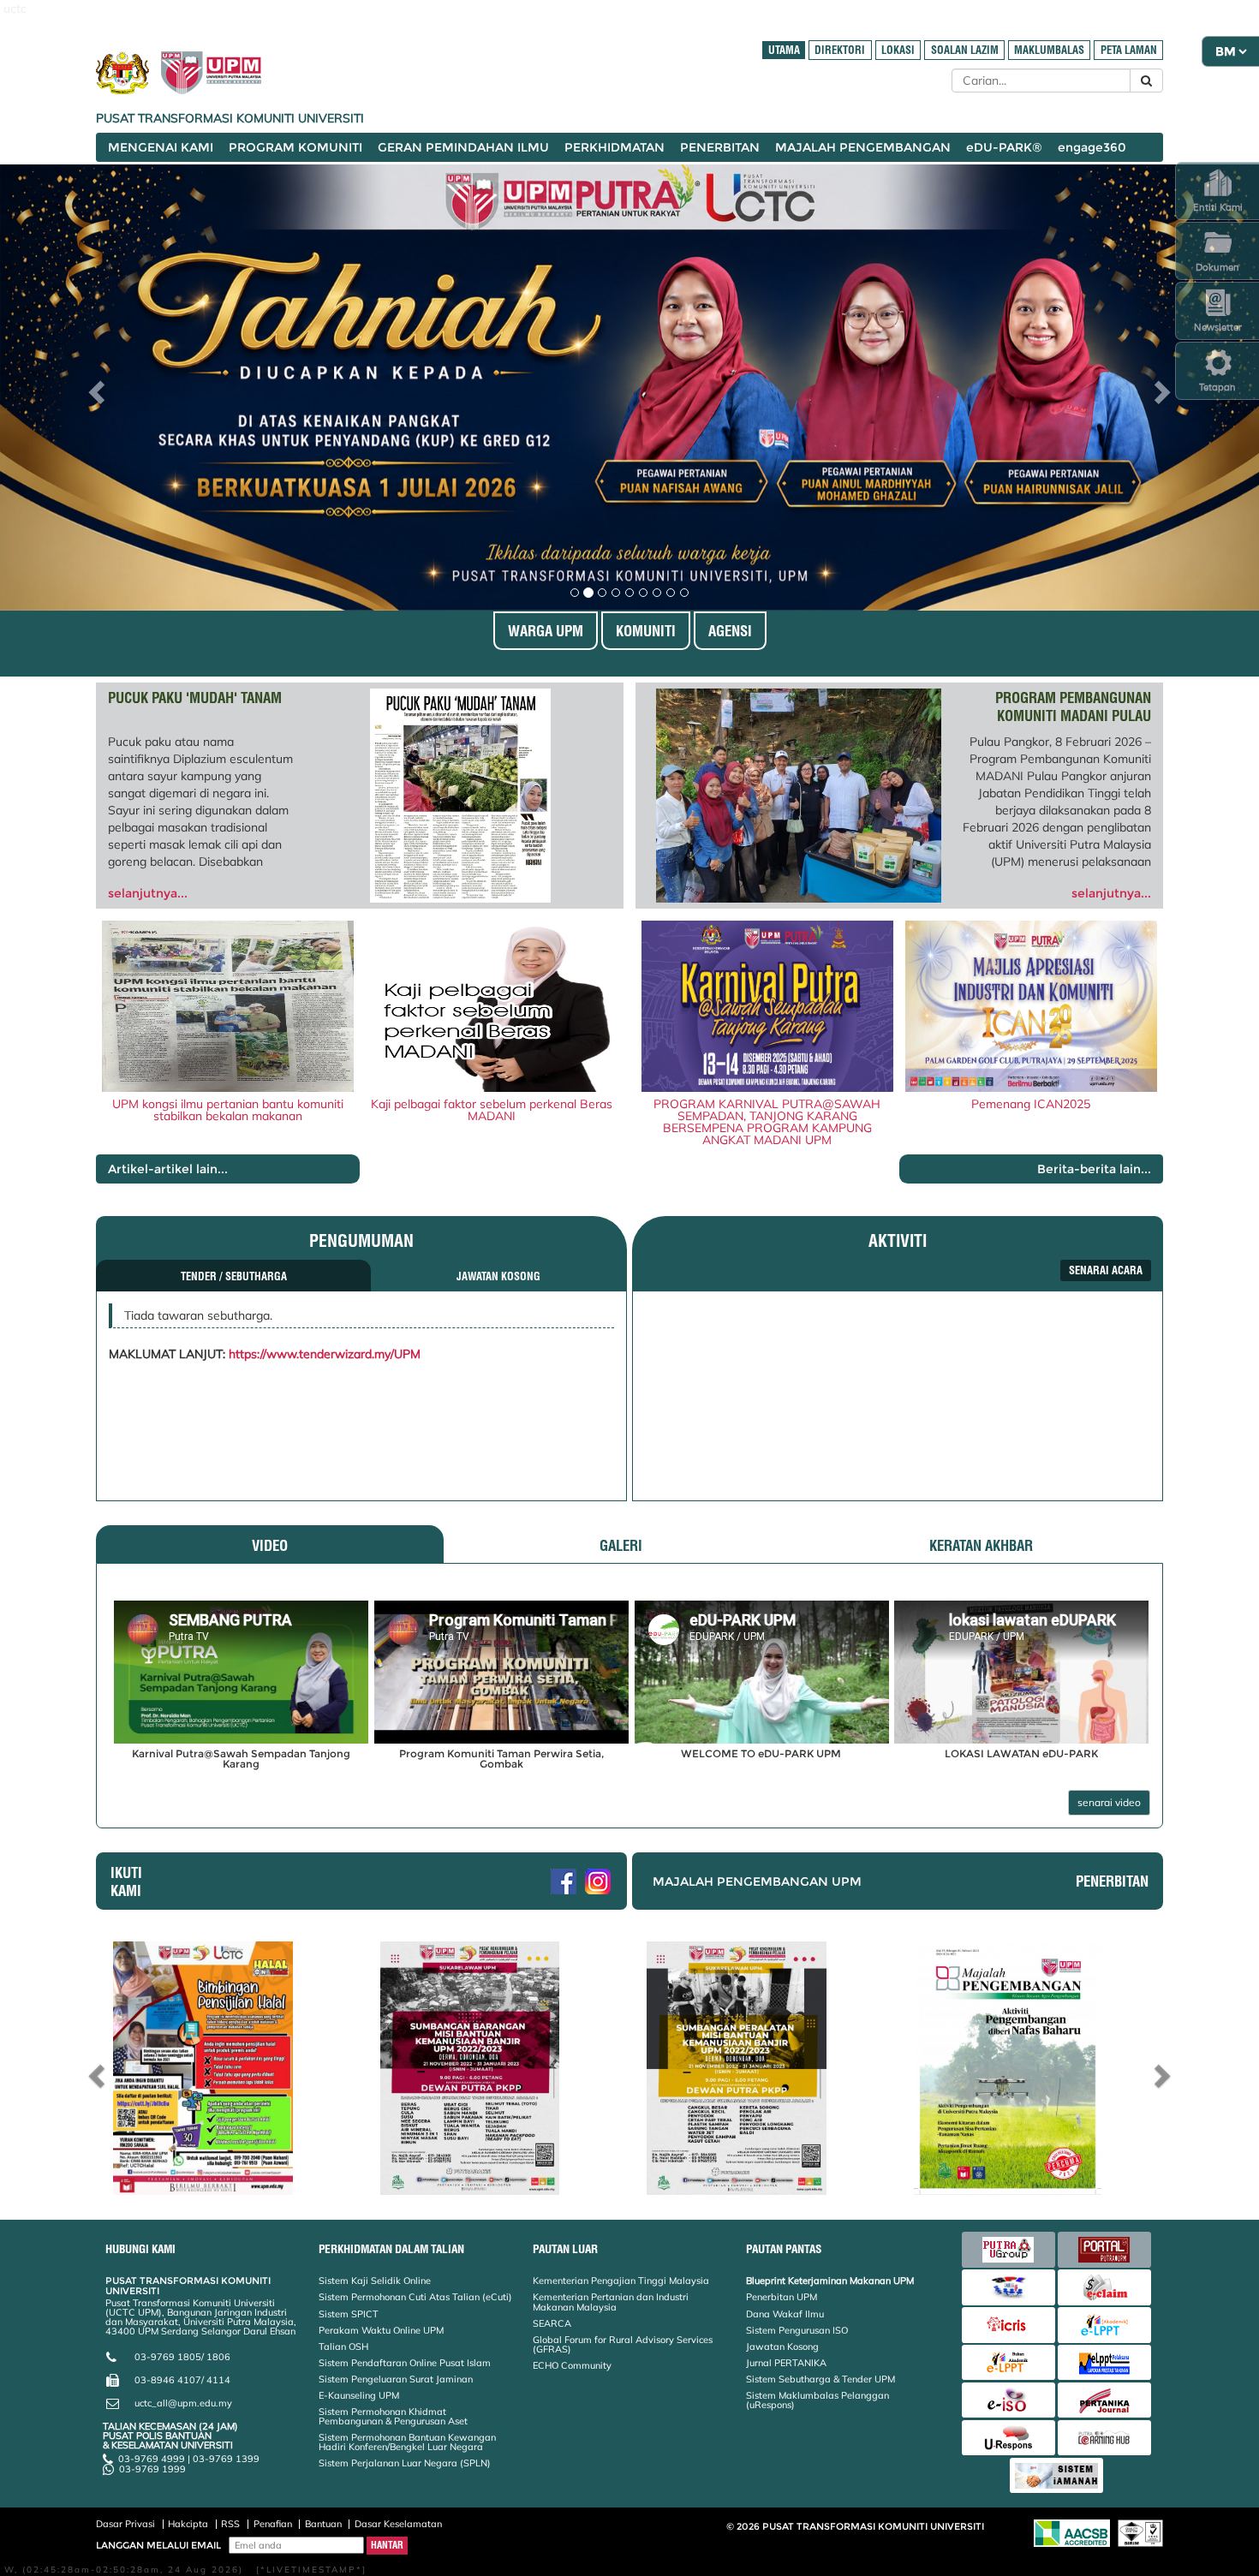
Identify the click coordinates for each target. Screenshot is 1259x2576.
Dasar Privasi (125, 2524)
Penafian (273, 2524)
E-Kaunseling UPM (359, 2395)
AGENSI (730, 631)
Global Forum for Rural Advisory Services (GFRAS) (623, 2344)
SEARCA (552, 2323)
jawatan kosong (498, 1276)
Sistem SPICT (349, 2314)
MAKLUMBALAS (1049, 50)
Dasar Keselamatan (398, 2524)
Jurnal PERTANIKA (786, 2363)
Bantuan (323, 2524)
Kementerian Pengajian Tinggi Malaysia (621, 2281)
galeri (621, 1545)
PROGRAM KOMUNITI (295, 147)
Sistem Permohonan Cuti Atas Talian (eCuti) (415, 2297)
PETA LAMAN (1129, 50)
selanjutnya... (148, 893)
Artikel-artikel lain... (168, 1169)
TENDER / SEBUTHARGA (234, 1276)
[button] (95, 388)
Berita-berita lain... (1094, 1169)
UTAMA (784, 50)
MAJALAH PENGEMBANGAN (863, 147)
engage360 (1092, 147)
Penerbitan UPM (782, 2297)
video (270, 1545)
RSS (230, 2524)
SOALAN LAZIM (965, 50)
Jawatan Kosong (782, 2346)
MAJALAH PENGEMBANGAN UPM (757, 1881)
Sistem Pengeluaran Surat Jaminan (396, 2379)
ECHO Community (572, 2365)
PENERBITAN (720, 147)
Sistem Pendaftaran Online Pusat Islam (405, 2363)
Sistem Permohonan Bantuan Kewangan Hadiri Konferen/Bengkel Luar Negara (407, 2442)
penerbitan (1112, 1881)
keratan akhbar (981, 1545)
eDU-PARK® (1004, 147)
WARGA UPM (546, 631)
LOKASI (898, 50)
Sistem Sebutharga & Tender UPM (820, 2379)
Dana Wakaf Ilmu (785, 2314)
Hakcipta (188, 2524)
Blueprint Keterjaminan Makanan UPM (830, 2281)
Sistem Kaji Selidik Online (375, 2281)
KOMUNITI (646, 631)
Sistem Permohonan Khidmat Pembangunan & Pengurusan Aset (393, 2416)
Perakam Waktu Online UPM (381, 2330)
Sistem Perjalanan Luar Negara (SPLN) (405, 2463)
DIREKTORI (840, 50)
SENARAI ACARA (1106, 1270)
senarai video (1109, 1802)
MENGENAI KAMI (161, 147)
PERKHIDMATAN (615, 147)
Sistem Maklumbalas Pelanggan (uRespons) (817, 2400)
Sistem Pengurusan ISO (797, 2330)
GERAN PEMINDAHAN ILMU (463, 147)
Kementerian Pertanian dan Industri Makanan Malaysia (611, 2302)
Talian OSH (343, 2346)
